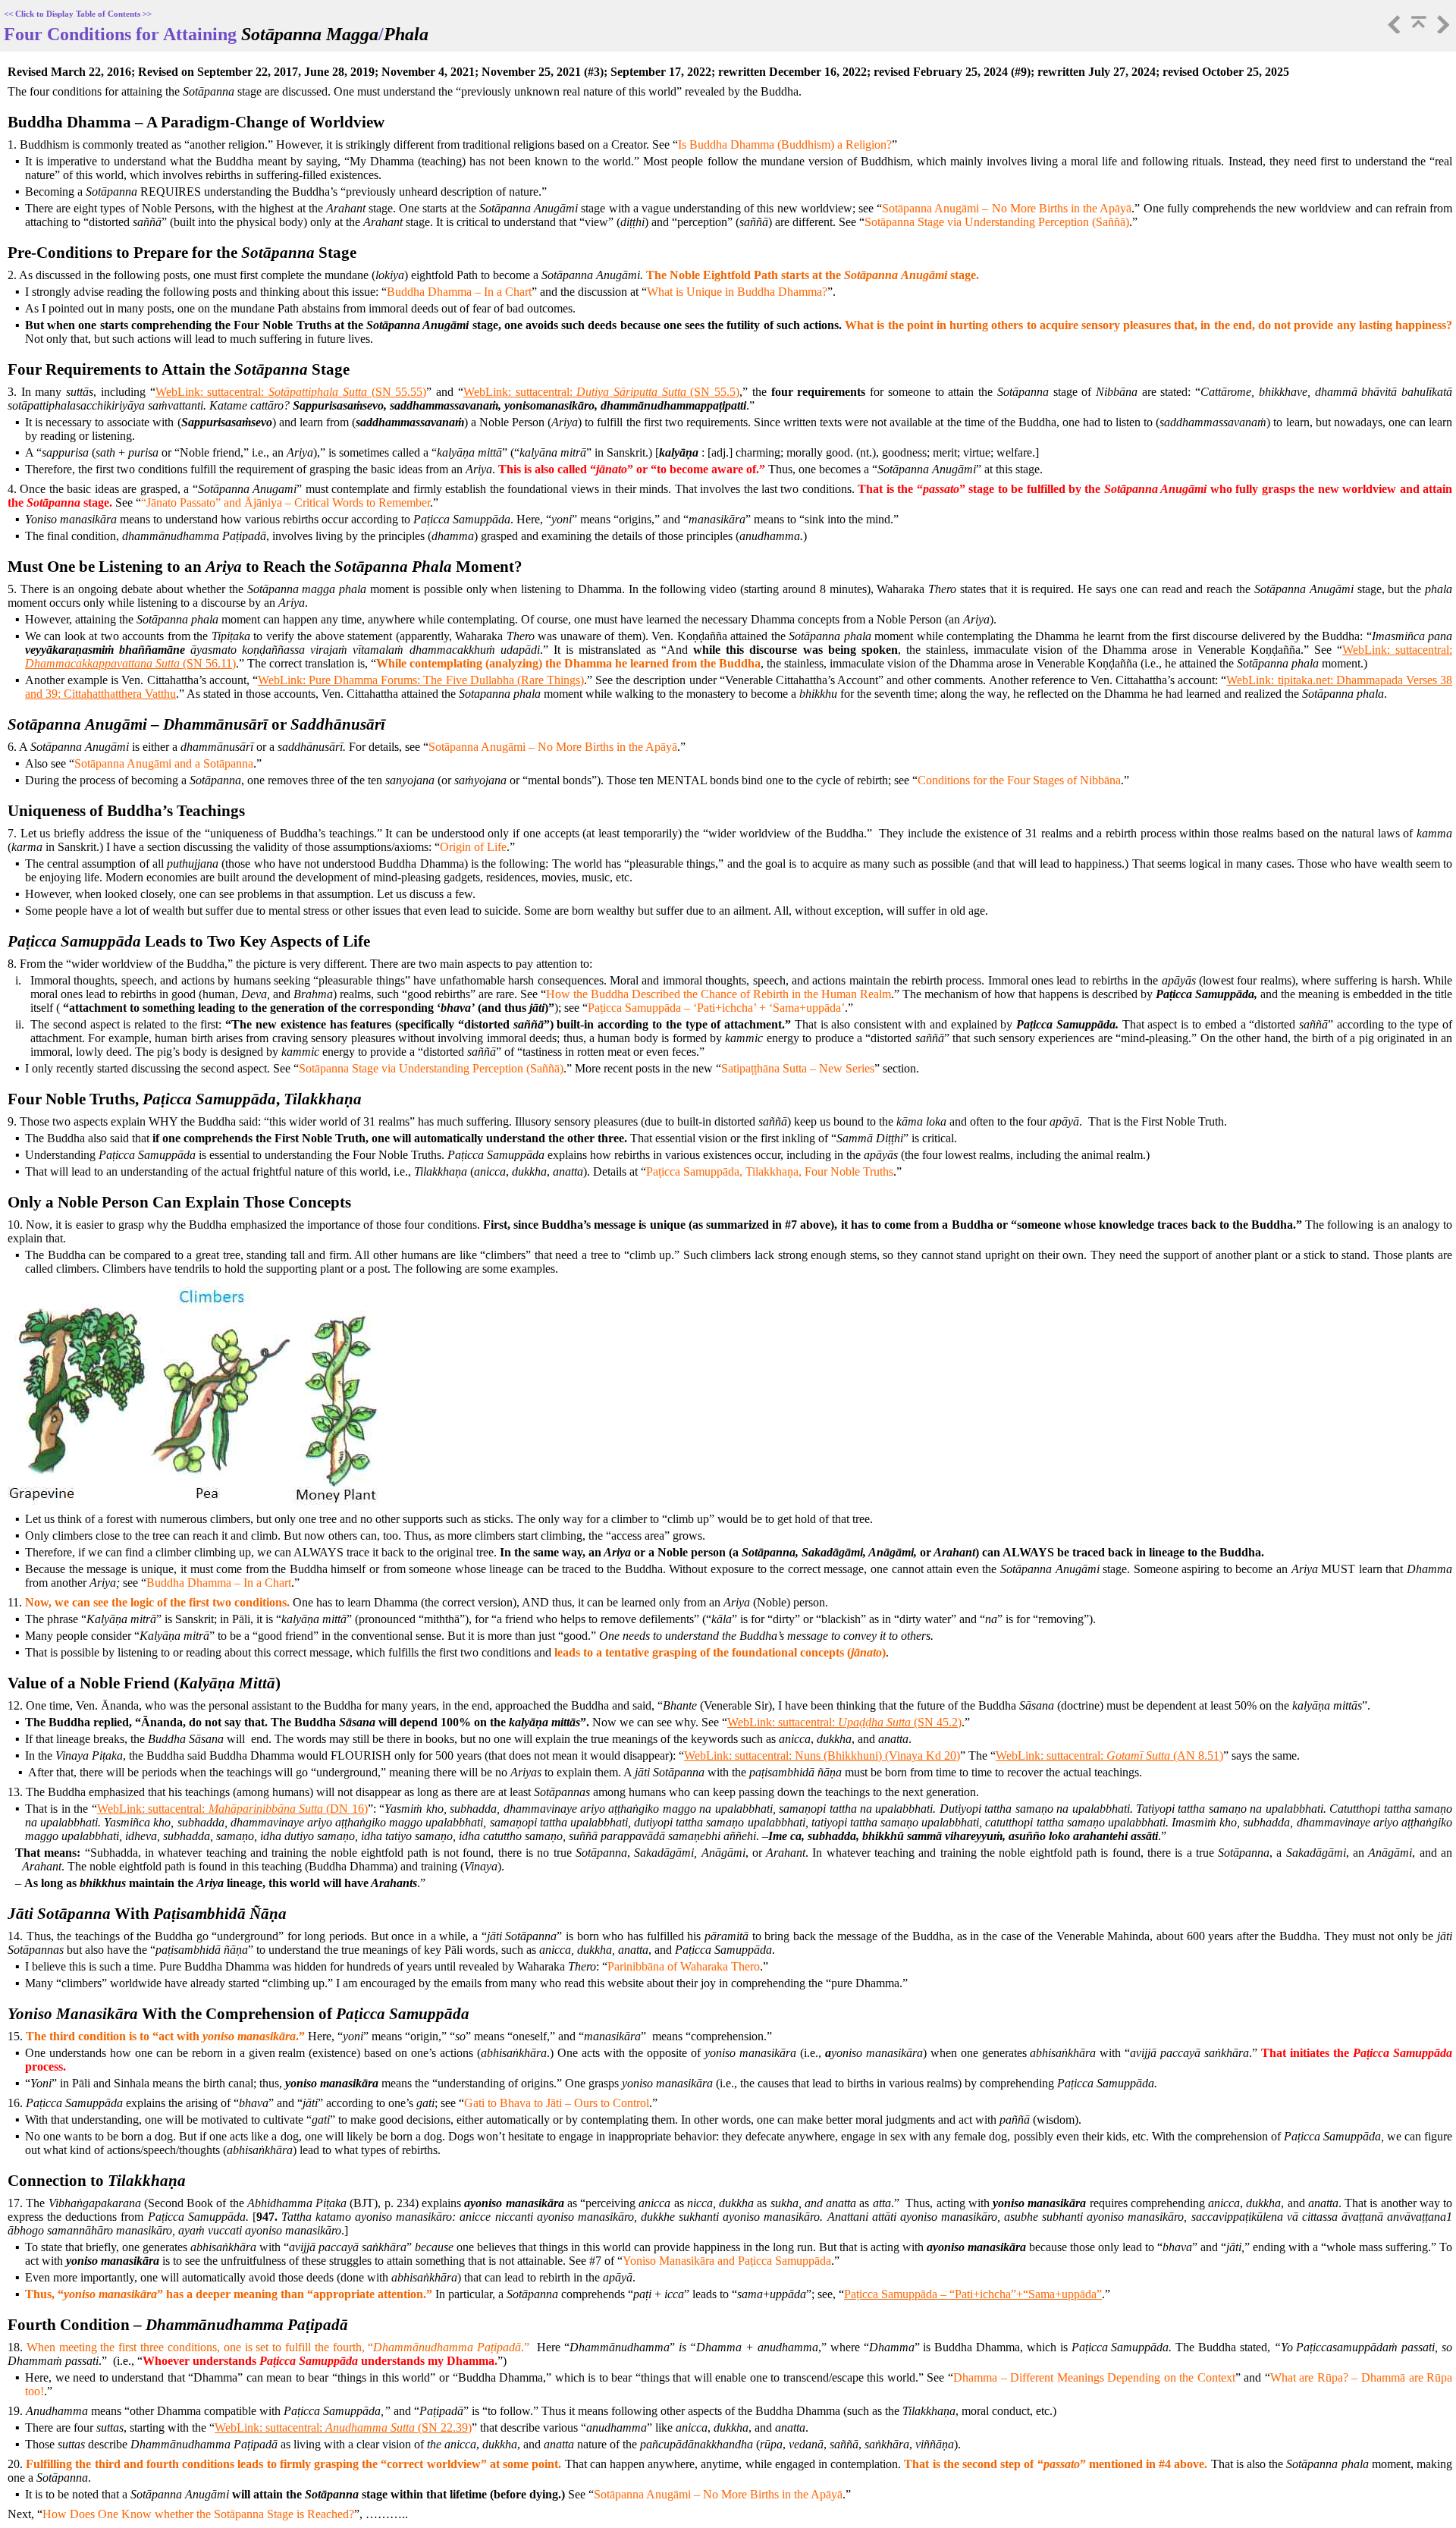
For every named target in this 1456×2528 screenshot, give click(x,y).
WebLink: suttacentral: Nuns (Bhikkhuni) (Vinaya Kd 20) (822, 1755)
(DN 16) (345, 1809)
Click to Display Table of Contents (78, 14)
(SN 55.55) (397, 392)
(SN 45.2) (936, 1722)
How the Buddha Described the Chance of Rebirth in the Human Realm (719, 994)
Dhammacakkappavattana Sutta (102, 663)
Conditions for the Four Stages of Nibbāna (1019, 780)
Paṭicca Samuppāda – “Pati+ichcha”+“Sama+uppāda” (973, 2294)
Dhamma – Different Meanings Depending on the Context (1094, 2377)
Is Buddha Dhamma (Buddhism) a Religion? (785, 144)
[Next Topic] (1442, 29)
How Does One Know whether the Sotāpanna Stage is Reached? (198, 2514)
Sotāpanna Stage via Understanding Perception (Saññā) (997, 222)
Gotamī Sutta (1138, 1755)
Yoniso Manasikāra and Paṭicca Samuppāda (727, 2261)
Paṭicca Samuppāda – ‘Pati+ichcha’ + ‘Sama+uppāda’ (716, 1008)
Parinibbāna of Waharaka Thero (684, 1966)
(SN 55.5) (713, 392)
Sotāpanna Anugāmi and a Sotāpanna (164, 763)
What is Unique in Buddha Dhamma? (737, 292)
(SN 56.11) (208, 663)
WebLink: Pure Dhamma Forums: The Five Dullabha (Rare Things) (421, 680)
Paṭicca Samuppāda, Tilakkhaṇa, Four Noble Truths (770, 1171)
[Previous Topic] (1393, 29)
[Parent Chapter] (1417, 29)
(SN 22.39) (443, 2428)
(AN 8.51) (1197, 1755)
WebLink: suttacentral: (212, 392)
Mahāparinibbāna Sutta (266, 1809)
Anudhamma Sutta (370, 2428)
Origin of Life (473, 847)
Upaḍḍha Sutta (874, 1722)
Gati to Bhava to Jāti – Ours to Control (557, 2103)
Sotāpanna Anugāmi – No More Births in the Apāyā (1007, 208)
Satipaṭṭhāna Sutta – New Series (798, 1068)
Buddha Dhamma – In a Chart (459, 292)
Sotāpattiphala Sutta (318, 392)
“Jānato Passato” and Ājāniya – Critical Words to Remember (286, 502)
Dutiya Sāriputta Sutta (631, 392)
